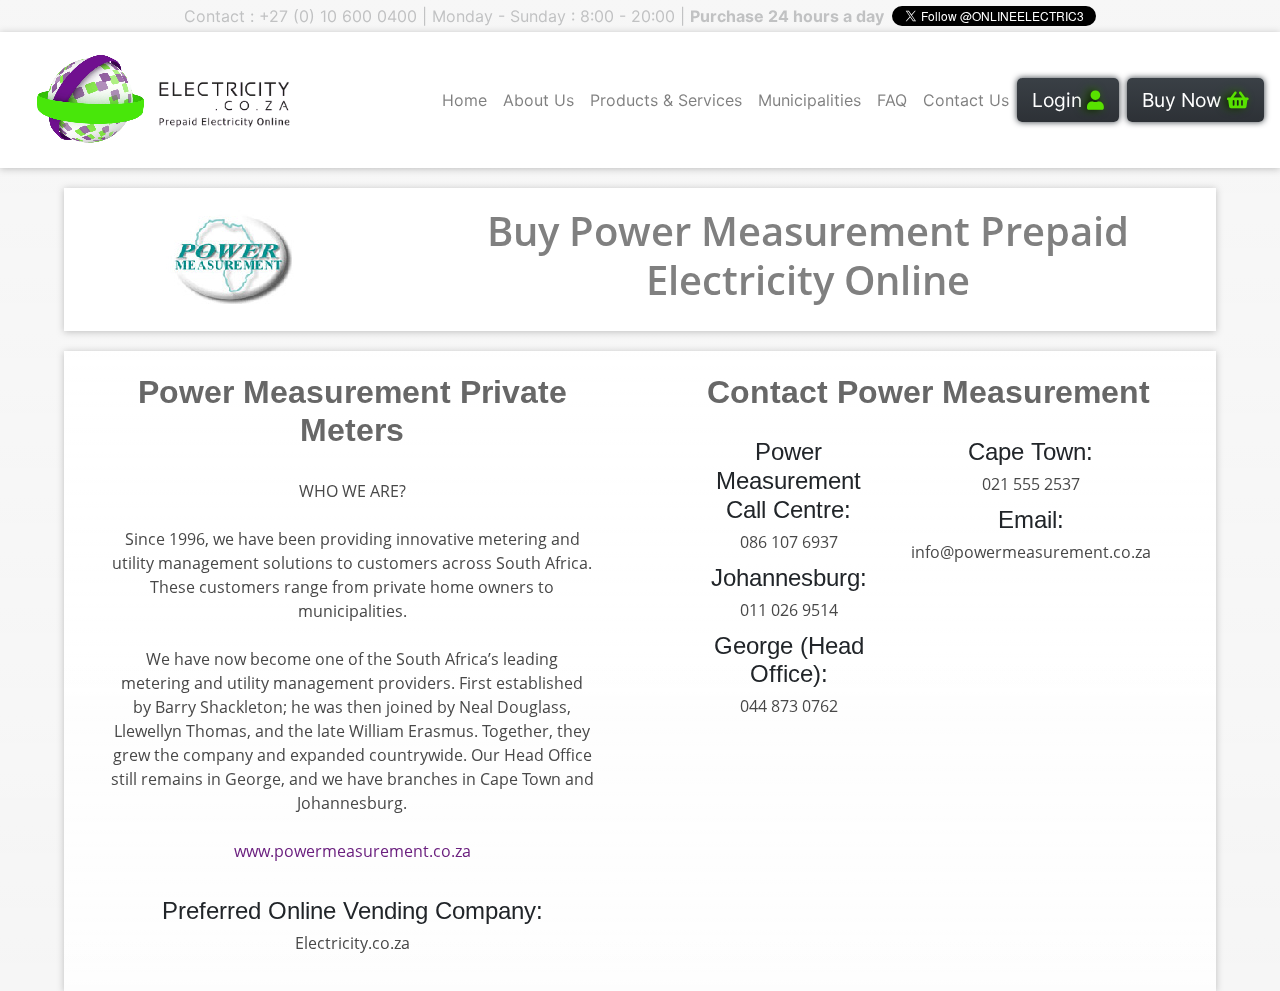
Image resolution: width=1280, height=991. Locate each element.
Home (464, 100)
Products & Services (666, 100)
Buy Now (1184, 100)
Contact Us (966, 100)
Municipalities (809, 100)
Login (1059, 100)
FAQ (892, 100)
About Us (538, 100)
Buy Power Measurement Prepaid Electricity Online (808, 255)
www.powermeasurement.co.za (352, 851)
